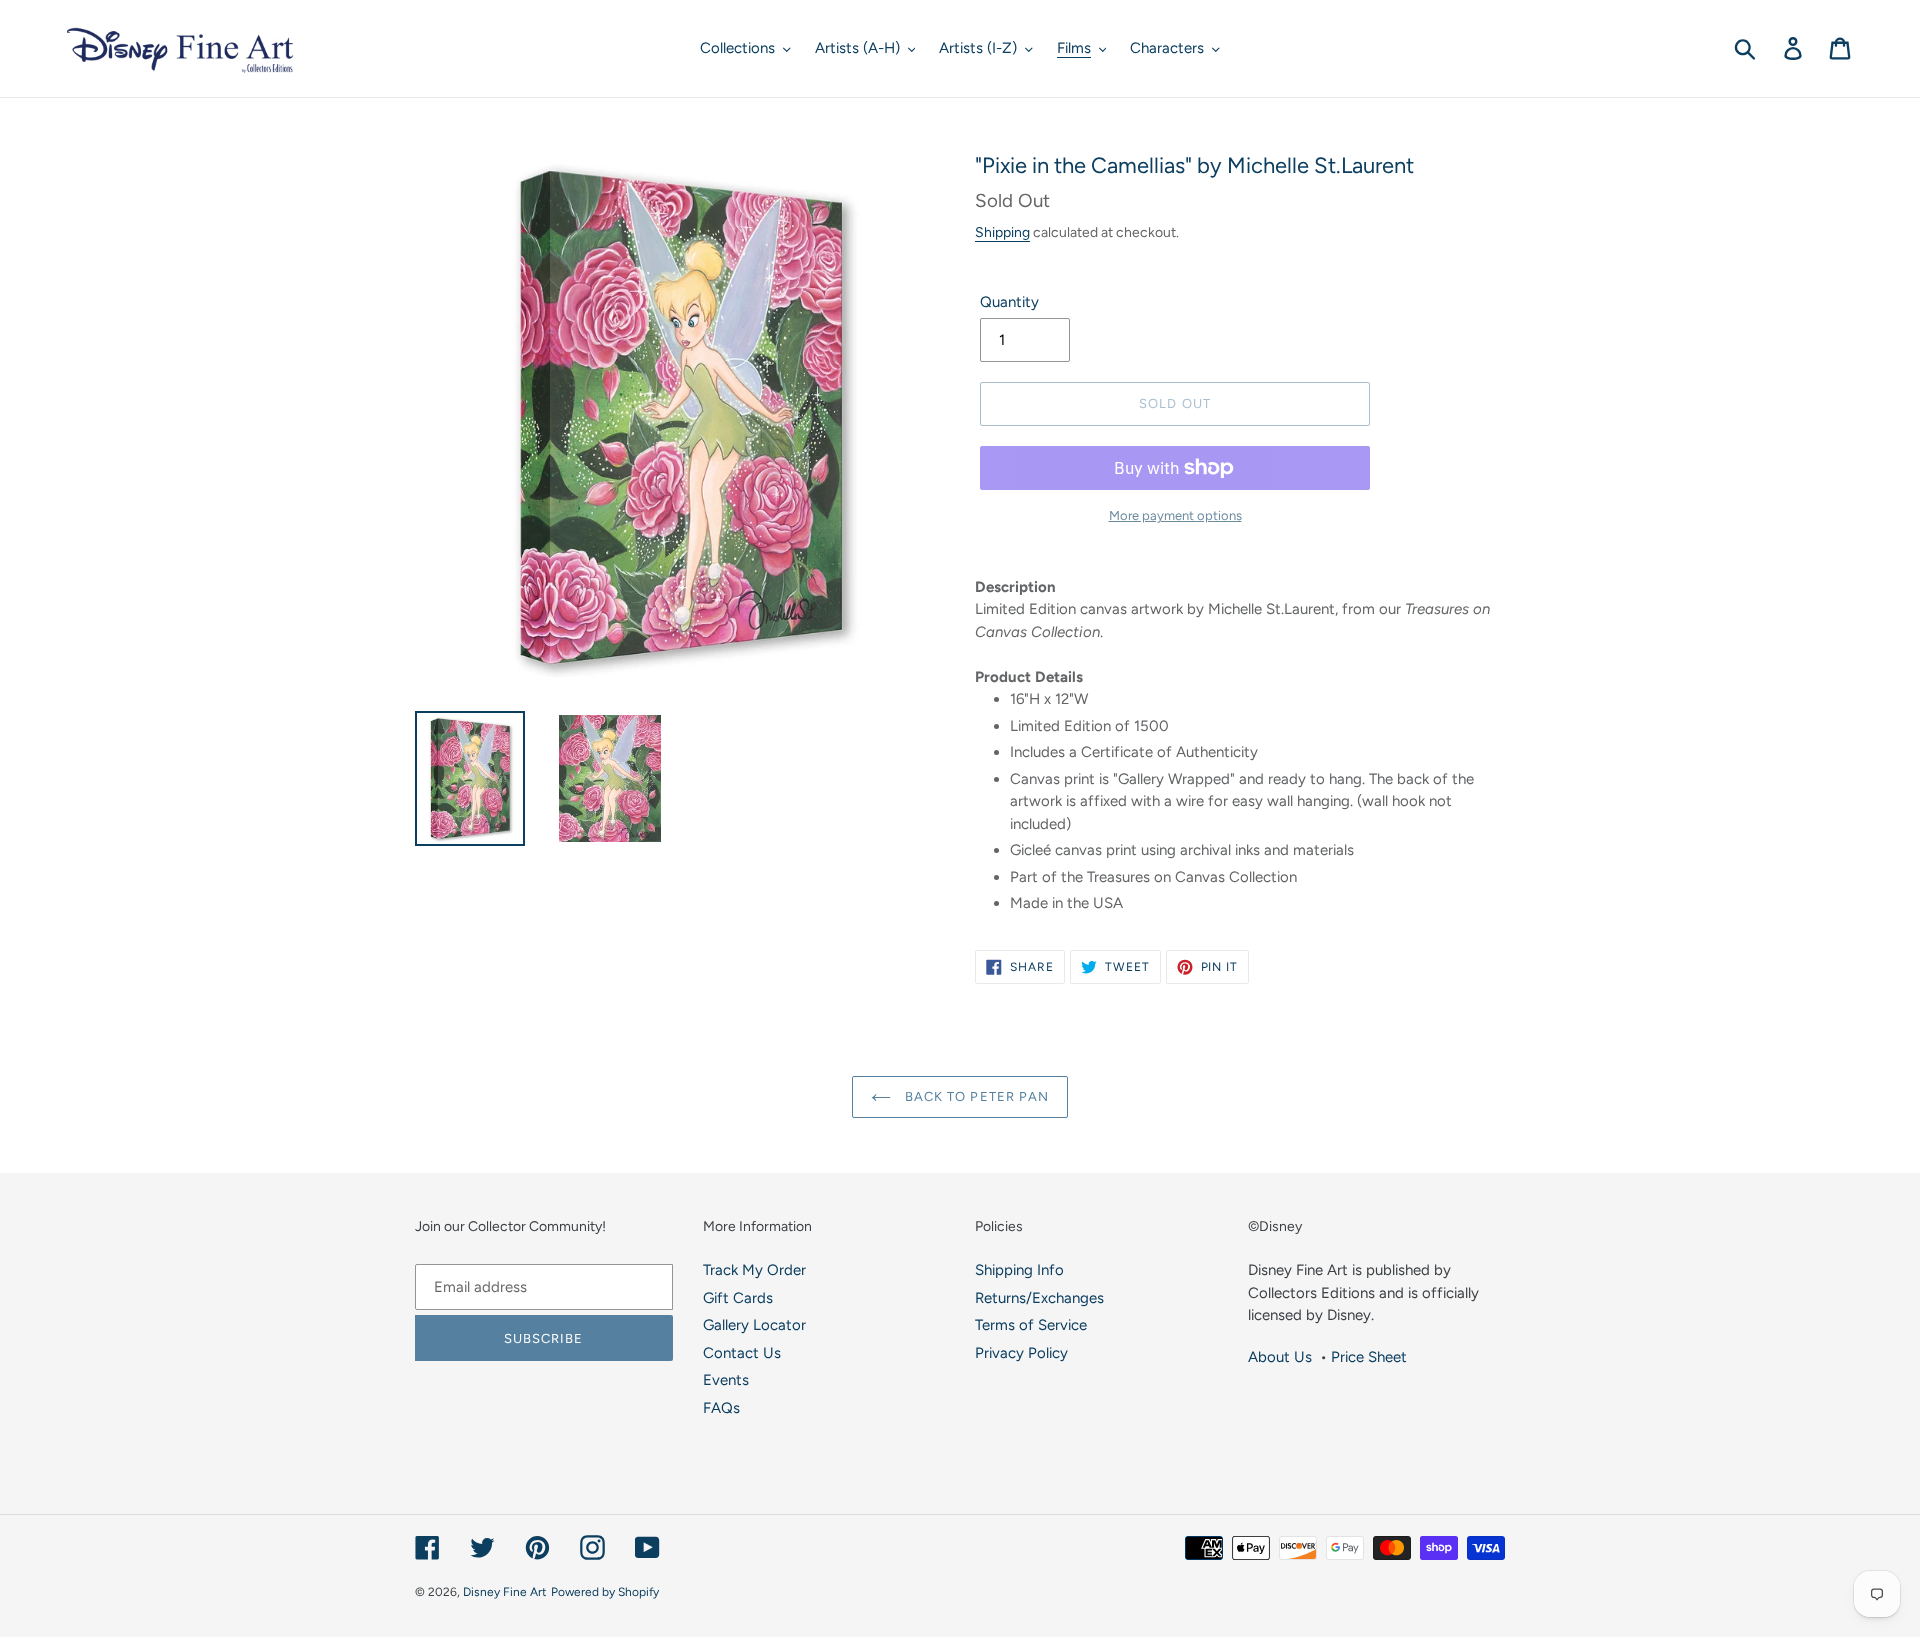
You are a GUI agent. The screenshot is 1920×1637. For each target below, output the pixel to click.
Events (726, 1380)
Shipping (1002, 232)
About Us (1280, 1357)
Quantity (1009, 302)
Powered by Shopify (605, 1592)
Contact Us (742, 1353)
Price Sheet (1369, 1357)
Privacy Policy (1021, 1353)
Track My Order (754, 1270)
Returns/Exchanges (1039, 1298)
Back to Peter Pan (975, 1096)
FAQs (721, 1408)
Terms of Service (1031, 1325)
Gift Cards (738, 1298)
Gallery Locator (754, 1325)
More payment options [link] (1175, 515)
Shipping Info (1019, 1270)
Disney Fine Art (505, 1592)
